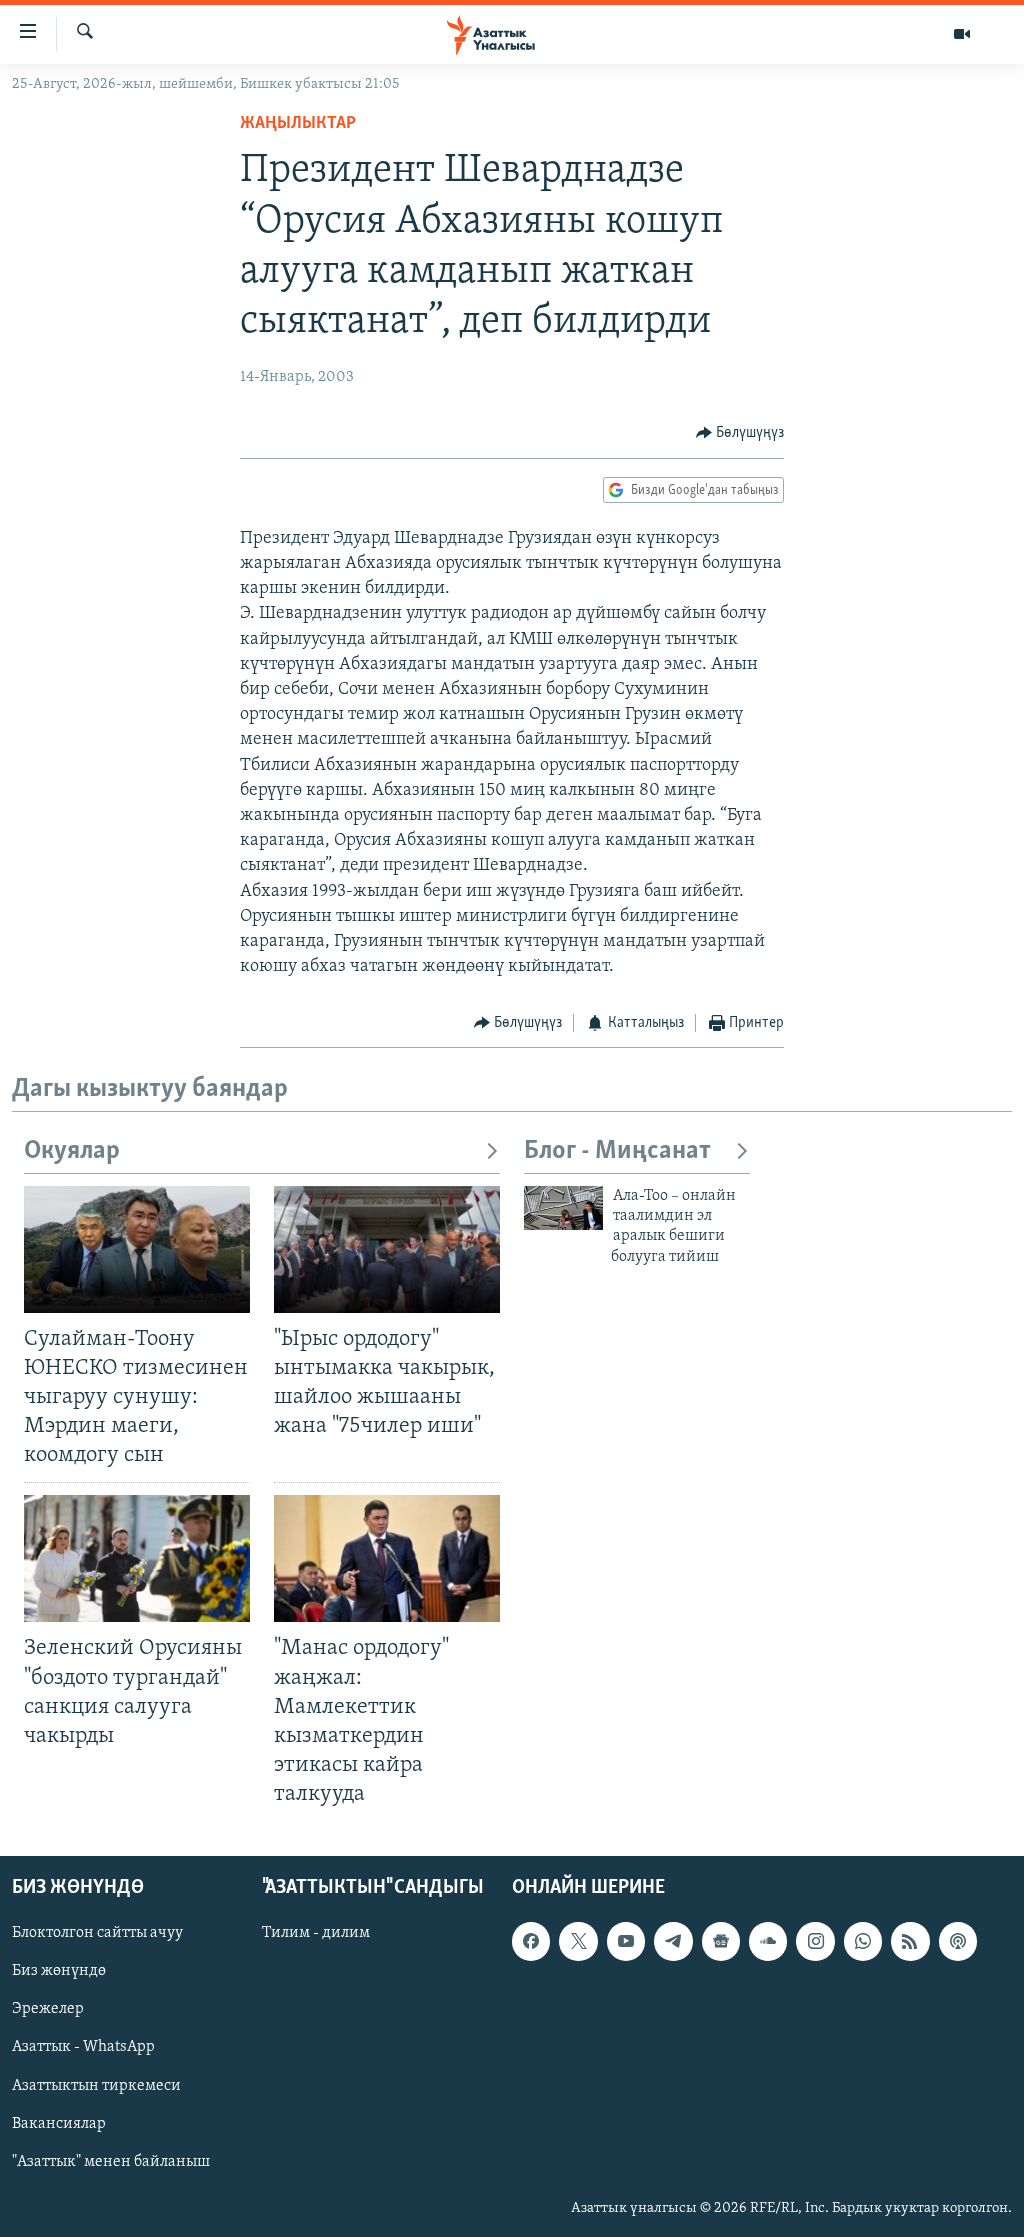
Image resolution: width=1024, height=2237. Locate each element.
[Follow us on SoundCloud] (768, 1942)
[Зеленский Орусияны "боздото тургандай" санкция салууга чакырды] (137, 1558)
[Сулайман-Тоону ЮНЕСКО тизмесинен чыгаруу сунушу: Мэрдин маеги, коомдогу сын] (137, 1249)
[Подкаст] (958, 1942)
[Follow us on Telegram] (673, 1942)
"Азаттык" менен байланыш (111, 2162)
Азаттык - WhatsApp (83, 2048)
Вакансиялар (59, 2124)
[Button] (740, 433)
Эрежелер (48, 2010)
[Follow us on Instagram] (815, 1942)
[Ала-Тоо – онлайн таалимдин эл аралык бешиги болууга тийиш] (563, 1208)
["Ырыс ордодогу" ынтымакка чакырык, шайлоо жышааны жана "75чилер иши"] (387, 1249)
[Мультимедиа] (962, 34)
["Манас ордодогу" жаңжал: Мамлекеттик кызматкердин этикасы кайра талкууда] (387, 1558)
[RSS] (910, 1942)
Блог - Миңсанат (617, 1151)
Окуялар (72, 1151)
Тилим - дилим (316, 1934)
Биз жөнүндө (59, 1972)
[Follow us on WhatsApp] (863, 1942)
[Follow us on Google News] (721, 1942)
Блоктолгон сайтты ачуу (97, 1934)
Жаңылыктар (298, 124)
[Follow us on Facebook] (531, 1942)
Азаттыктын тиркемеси (96, 2086)
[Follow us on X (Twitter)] (578, 1942)
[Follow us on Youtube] (626, 1942)
